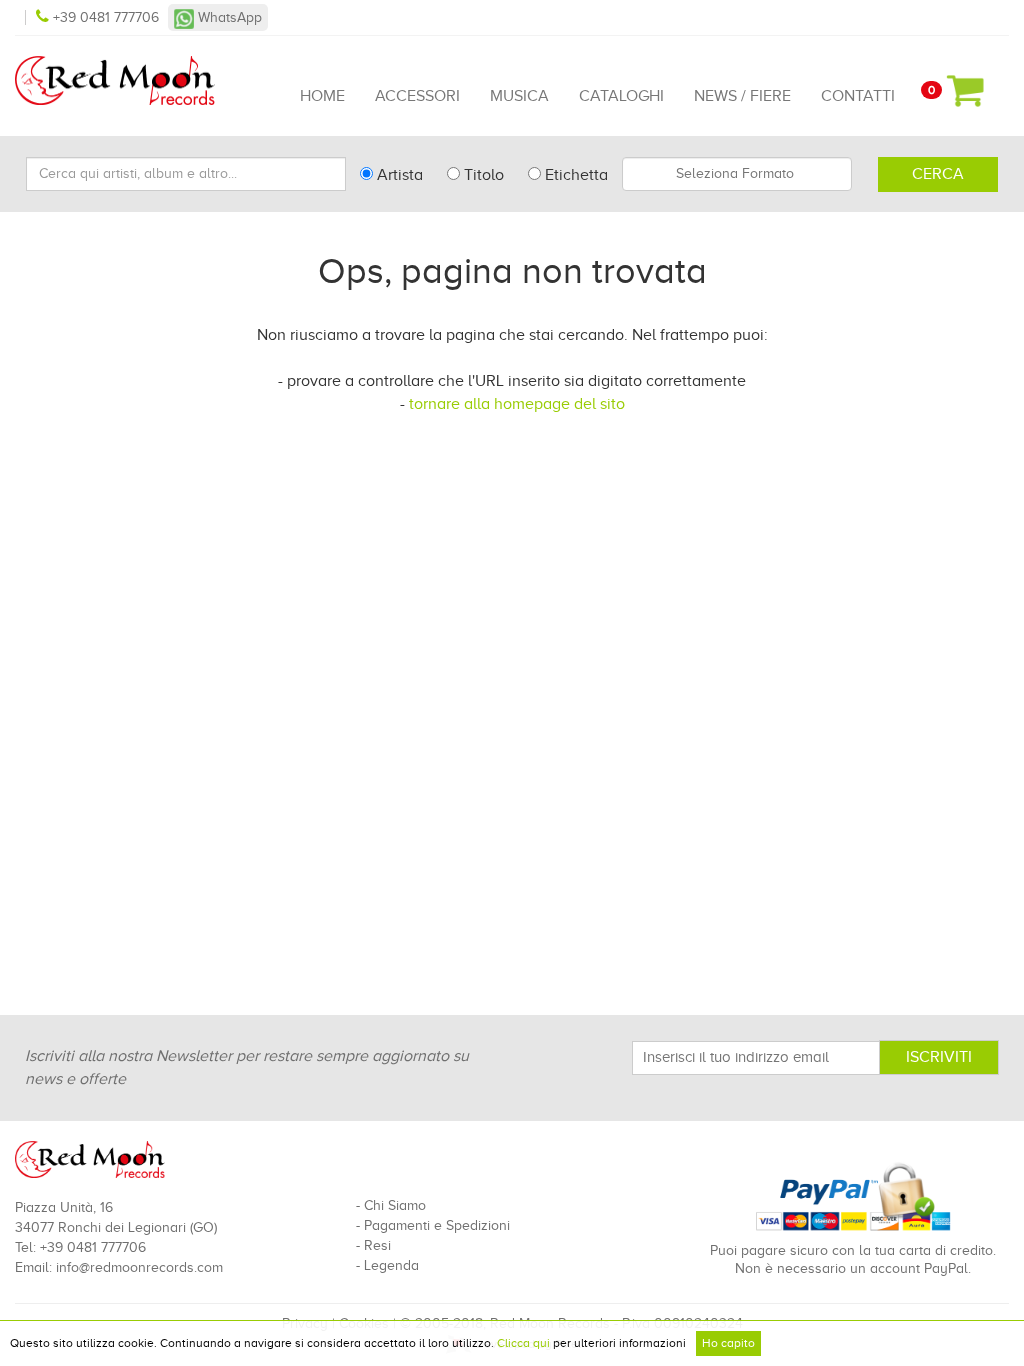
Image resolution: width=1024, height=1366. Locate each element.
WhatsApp (228, 17)
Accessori (417, 96)
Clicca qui (523, 1343)
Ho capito (728, 1343)
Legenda (391, 1265)
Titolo (482, 175)
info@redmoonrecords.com (139, 1267)
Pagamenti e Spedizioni (437, 1225)
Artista (398, 175)
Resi (377, 1245)
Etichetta (574, 175)
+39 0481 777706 (106, 17)
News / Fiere (742, 96)
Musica (519, 96)
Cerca (938, 174)
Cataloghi (621, 96)
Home (322, 96)
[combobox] (737, 174)
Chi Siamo (395, 1205)
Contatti (858, 96)
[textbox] (737, 174)
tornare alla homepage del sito (517, 404)
